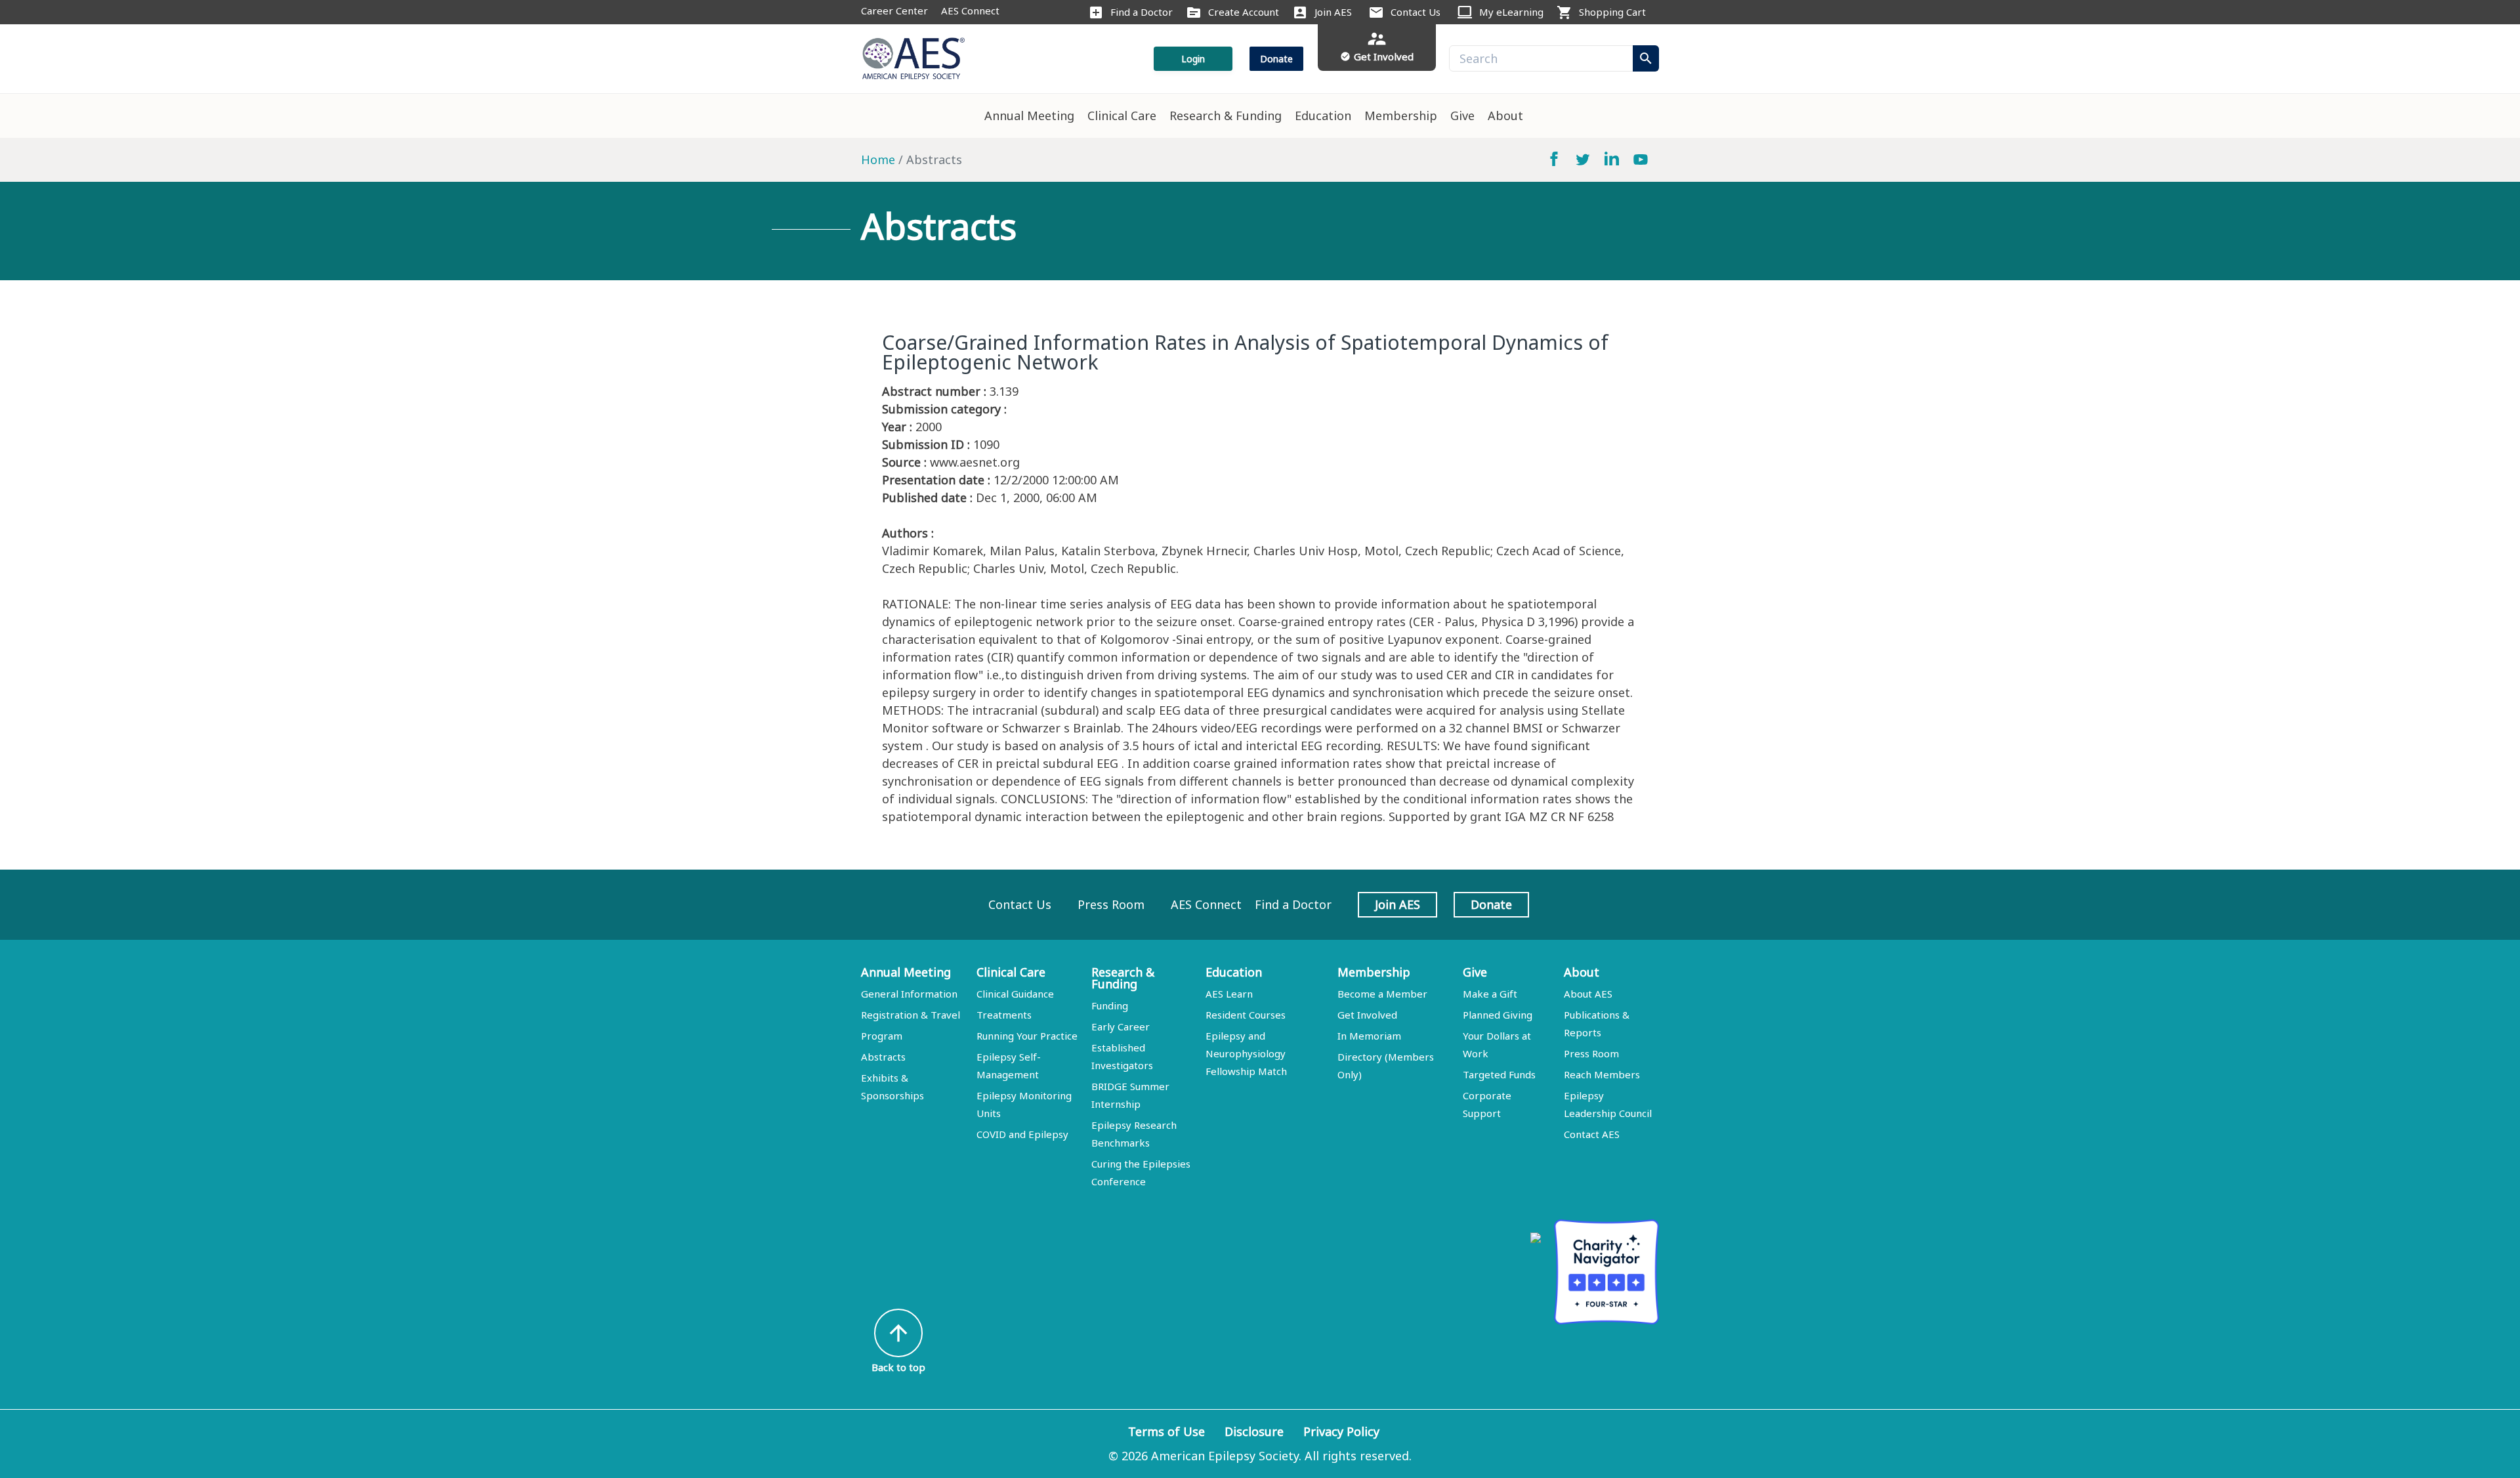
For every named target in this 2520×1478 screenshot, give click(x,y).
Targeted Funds (1499, 1074)
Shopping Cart (1612, 12)
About (1505, 116)
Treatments (1004, 1015)
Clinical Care (1122, 116)
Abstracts (883, 1057)
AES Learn (1229, 994)
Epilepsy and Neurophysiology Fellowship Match (1246, 1053)
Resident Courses (1246, 1015)
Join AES (1333, 12)
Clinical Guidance (1015, 994)
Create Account (1244, 12)
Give (1462, 116)
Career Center (894, 11)
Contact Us (1416, 12)
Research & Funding (1226, 116)
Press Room (1111, 904)
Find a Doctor (1142, 12)
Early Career (1121, 1026)
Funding (1110, 1005)
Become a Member (1382, 994)
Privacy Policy (1341, 1431)
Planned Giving (1498, 1015)
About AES (1588, 994)
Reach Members (1602, 1074)
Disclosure (1254, 1431)
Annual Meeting (1029, 116)
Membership (1401, 116)
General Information (909, 994)
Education (1323, 116)
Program (882, 1036)
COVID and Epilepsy (1022, 1134)
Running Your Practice (1027, 1036)
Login (1193, 59)
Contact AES (1592, 1134)
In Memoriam (1369, 1036)
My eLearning (1511, 12)
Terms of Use (1166, 1431)
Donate (1276, 59)
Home (878, 159)
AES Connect (970, 11)
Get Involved (1367, 1015)
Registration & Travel (911, 1015)
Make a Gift (1490, 994)
